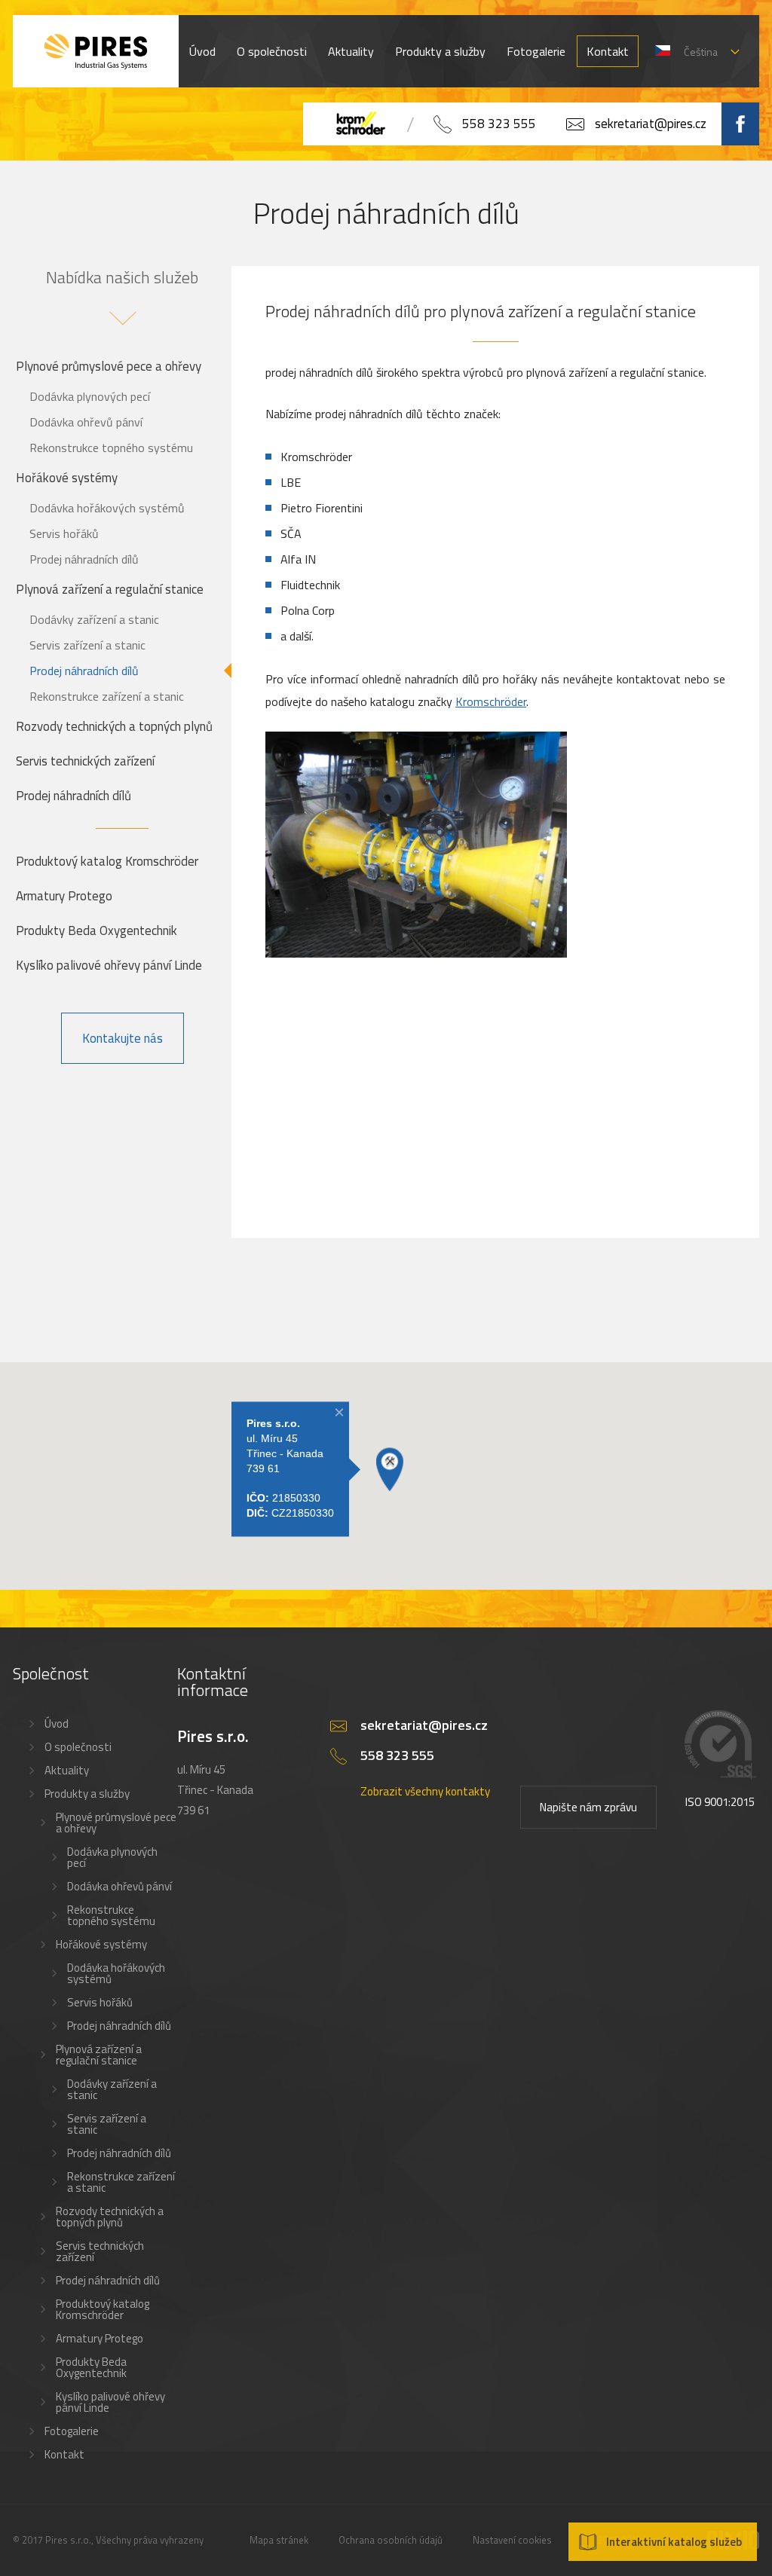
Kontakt (608, 51)
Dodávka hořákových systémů (107, 508)
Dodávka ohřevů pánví (86, 422)
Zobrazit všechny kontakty (425, 1791)
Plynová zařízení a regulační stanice (110, 589)
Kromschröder (491, 701)
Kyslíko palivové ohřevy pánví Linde (109, 965)
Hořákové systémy (67, 478)
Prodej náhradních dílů (84, 559)
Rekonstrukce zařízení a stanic (107, 696)
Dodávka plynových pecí (90, 396)
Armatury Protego (64, 896)
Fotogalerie (536, 51)
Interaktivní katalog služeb (674, 2542)
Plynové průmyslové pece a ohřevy (109, 366)
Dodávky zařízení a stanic (94, 619)
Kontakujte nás (123, 1038)
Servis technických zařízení (85, 761)
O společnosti (272, 51)
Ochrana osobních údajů (391, 2540)
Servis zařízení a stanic (87, 645)
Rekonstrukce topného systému (111, 448)
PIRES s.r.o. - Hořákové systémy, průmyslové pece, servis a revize (96, 51)
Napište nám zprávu (588, 1807)
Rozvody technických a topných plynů (114, 726)
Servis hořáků (64, 533)
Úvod (202, 51)
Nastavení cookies (512, 2540)
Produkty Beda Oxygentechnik (96, 930)
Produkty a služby (440, 51)
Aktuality (351, 51)
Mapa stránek (279, 2540)
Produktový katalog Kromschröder (107, 861)
